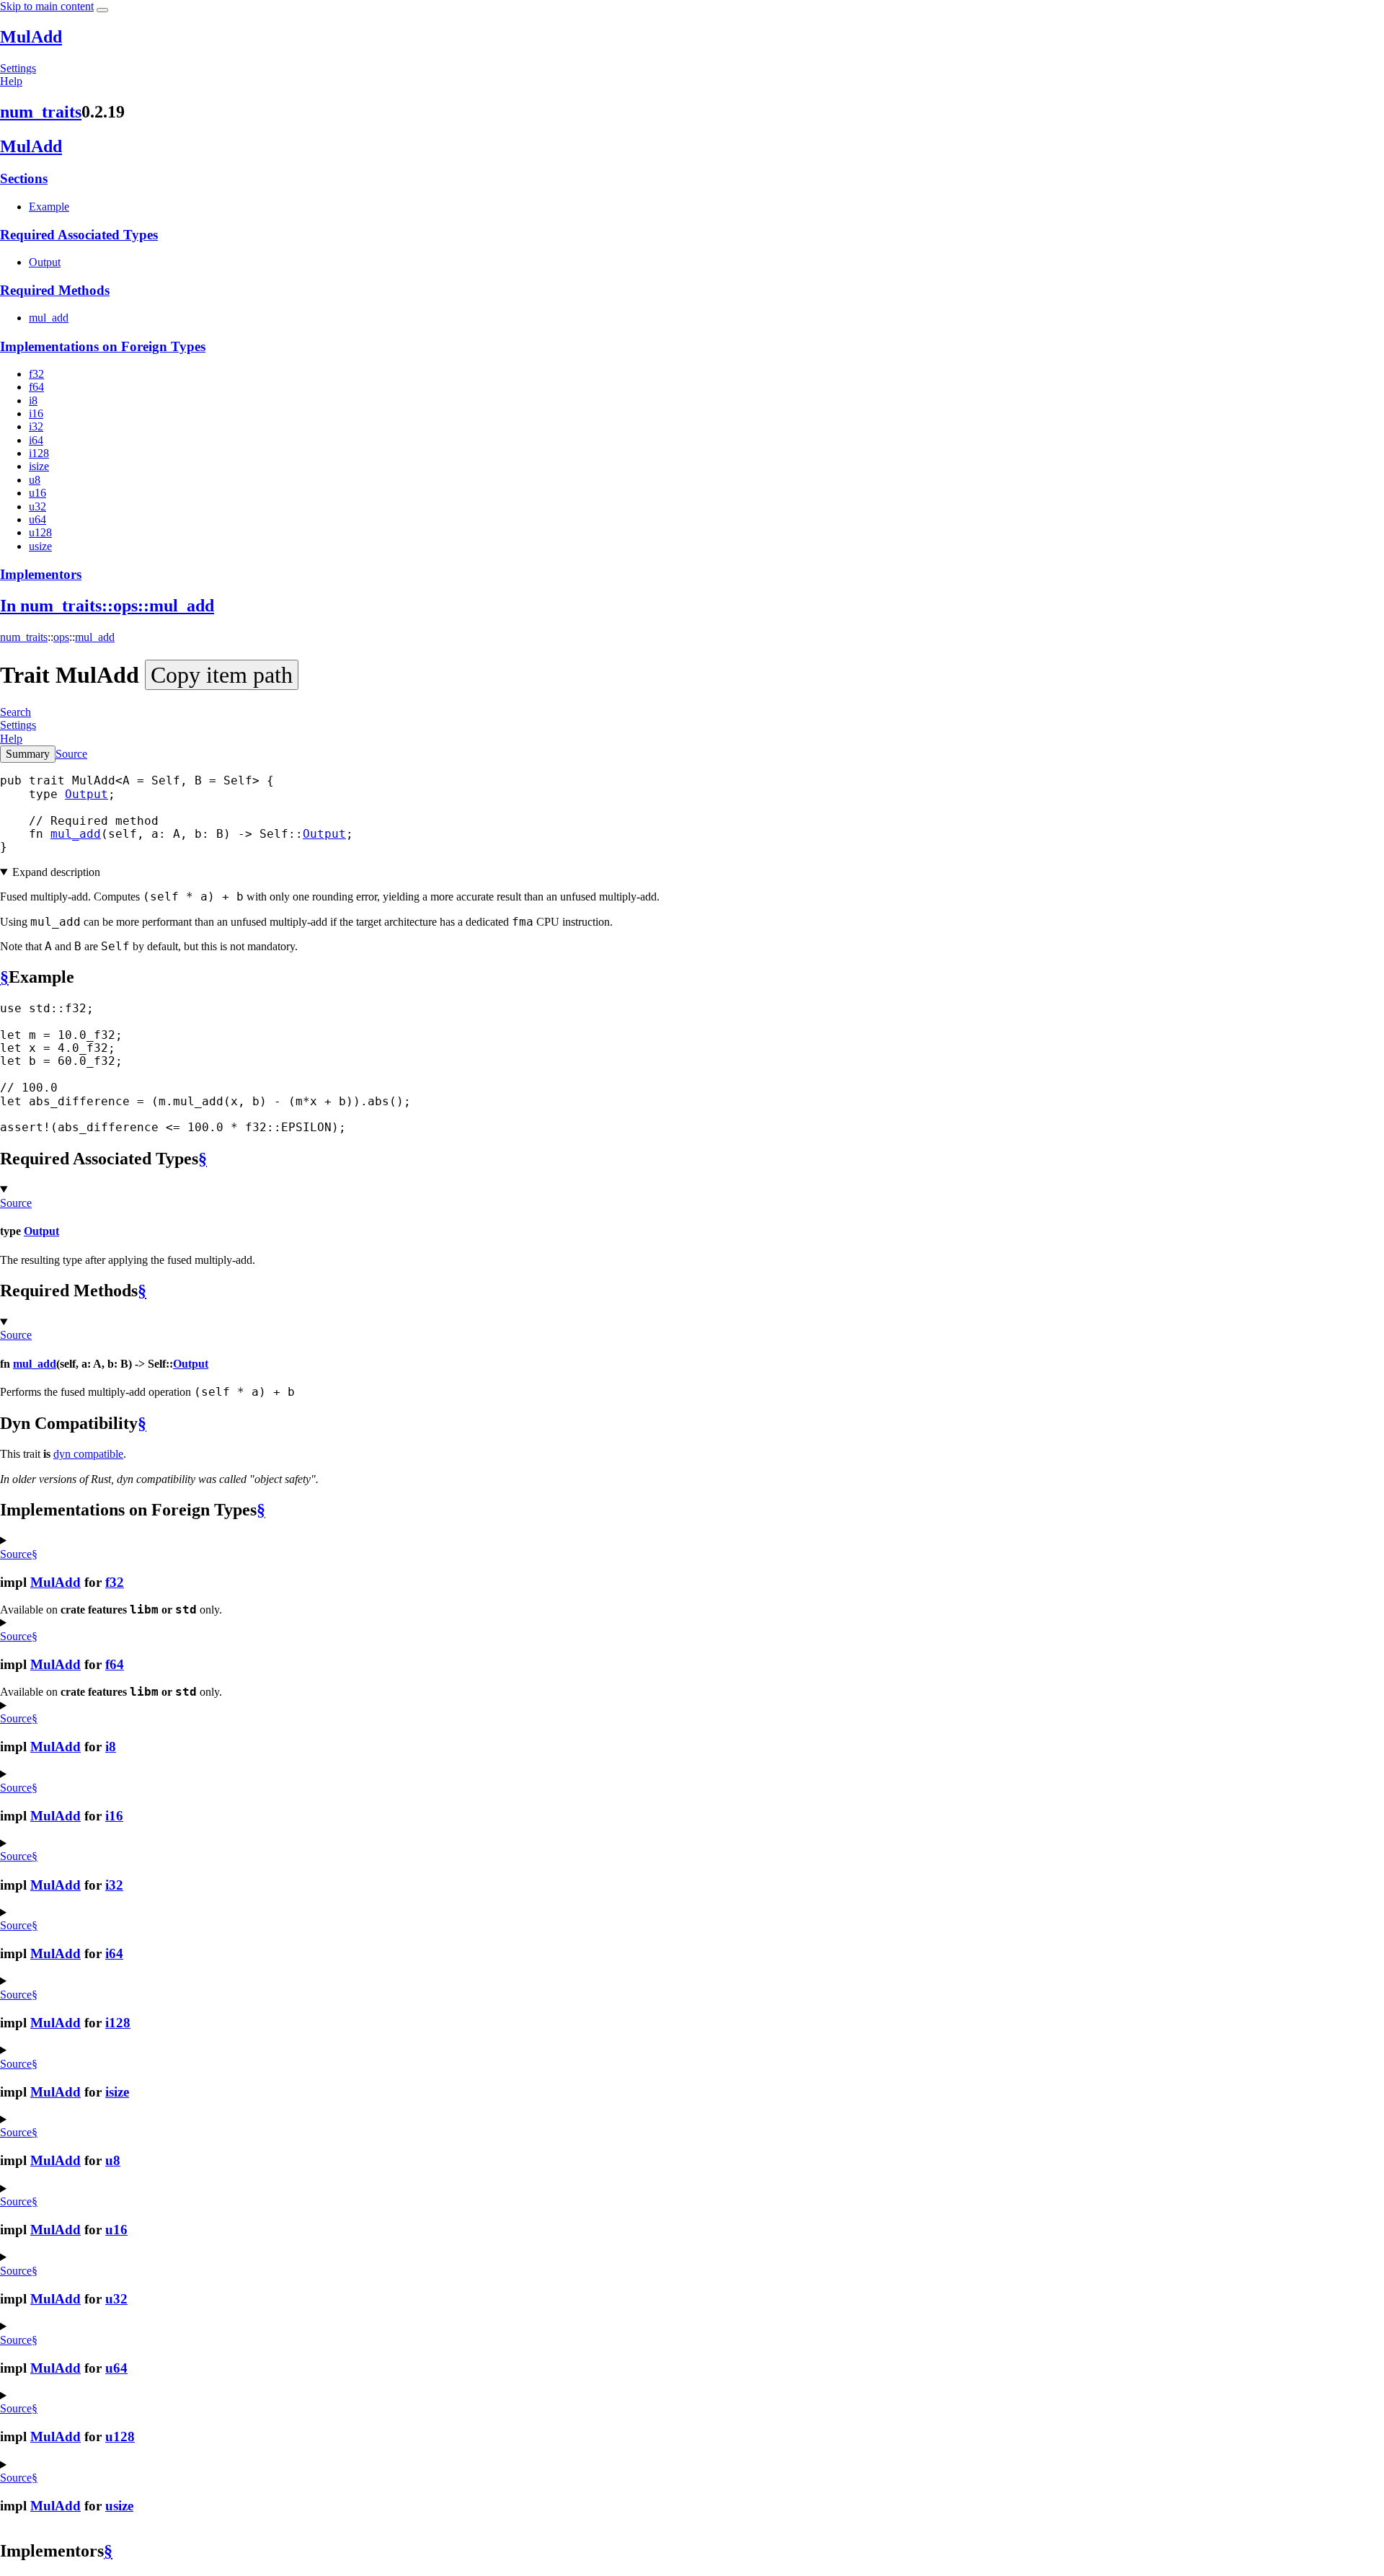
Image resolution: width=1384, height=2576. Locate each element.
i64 (36, 440)
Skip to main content (47, 6)
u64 (37, 519)
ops (61, 637)
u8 (35, 480)
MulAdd (31, 37)
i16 (36, 413)
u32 (37, 506)
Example (49, 207)
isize (39, 466)
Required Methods (55, 290)
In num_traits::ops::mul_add (107, 606)
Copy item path (222, 675)
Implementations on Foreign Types (103, 346)
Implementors (41, 574)
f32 (36, 374)
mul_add (49, 318)
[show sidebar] (102, 10)
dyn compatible (88, 1454)
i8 (33, 400)
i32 (36, 426)
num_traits (41, 112)
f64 (36, 387)
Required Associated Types (79, 235)
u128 (40, 532)
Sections (24, 178)
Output (45, 262)
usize (40, 546)
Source (71, 754)
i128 (39, 453)
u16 (37, 493)
